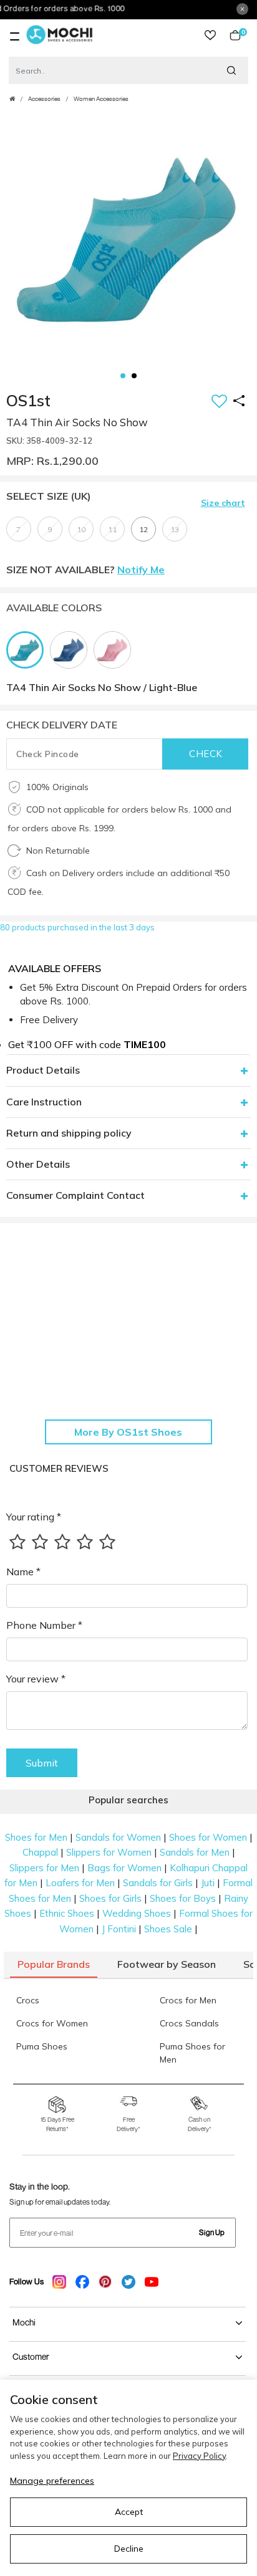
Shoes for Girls (110, 1898)
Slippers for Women (109, 1852)
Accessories (44, 99)
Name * (23, 1572)
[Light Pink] (115, 649)
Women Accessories (101, 99)
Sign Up (212, 2232)
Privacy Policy (199, 2456)
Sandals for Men (195, 1852)
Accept (129, 2512)
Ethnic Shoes (67, 1913)
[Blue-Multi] (72, 649)
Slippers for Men (44, 1868)
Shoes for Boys (183, 1898)
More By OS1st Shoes (128, 1432)
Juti (208, 1883)
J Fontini (119, 1929)
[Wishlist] (219, 402)
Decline (129, 2549)
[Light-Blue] (28, 649)
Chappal (40, 1852)
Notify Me (141, 570)
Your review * (36, 1679)
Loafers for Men (80, 1883)
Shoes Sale (168, 1929)
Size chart (223, 503)
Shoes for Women (208, 1837)
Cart (241, 35)
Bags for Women (124, 1868)
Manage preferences (52, 2481)
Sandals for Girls (158, 1883)
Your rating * (34, 1517)
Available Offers (55, 968)
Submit (42, 1763)
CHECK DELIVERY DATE (62, 725)
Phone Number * (44, 1625)
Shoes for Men (36, 1837)
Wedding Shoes (137, 1913)
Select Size (49, 496)
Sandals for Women (118, 1837)
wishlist (210, 35)
